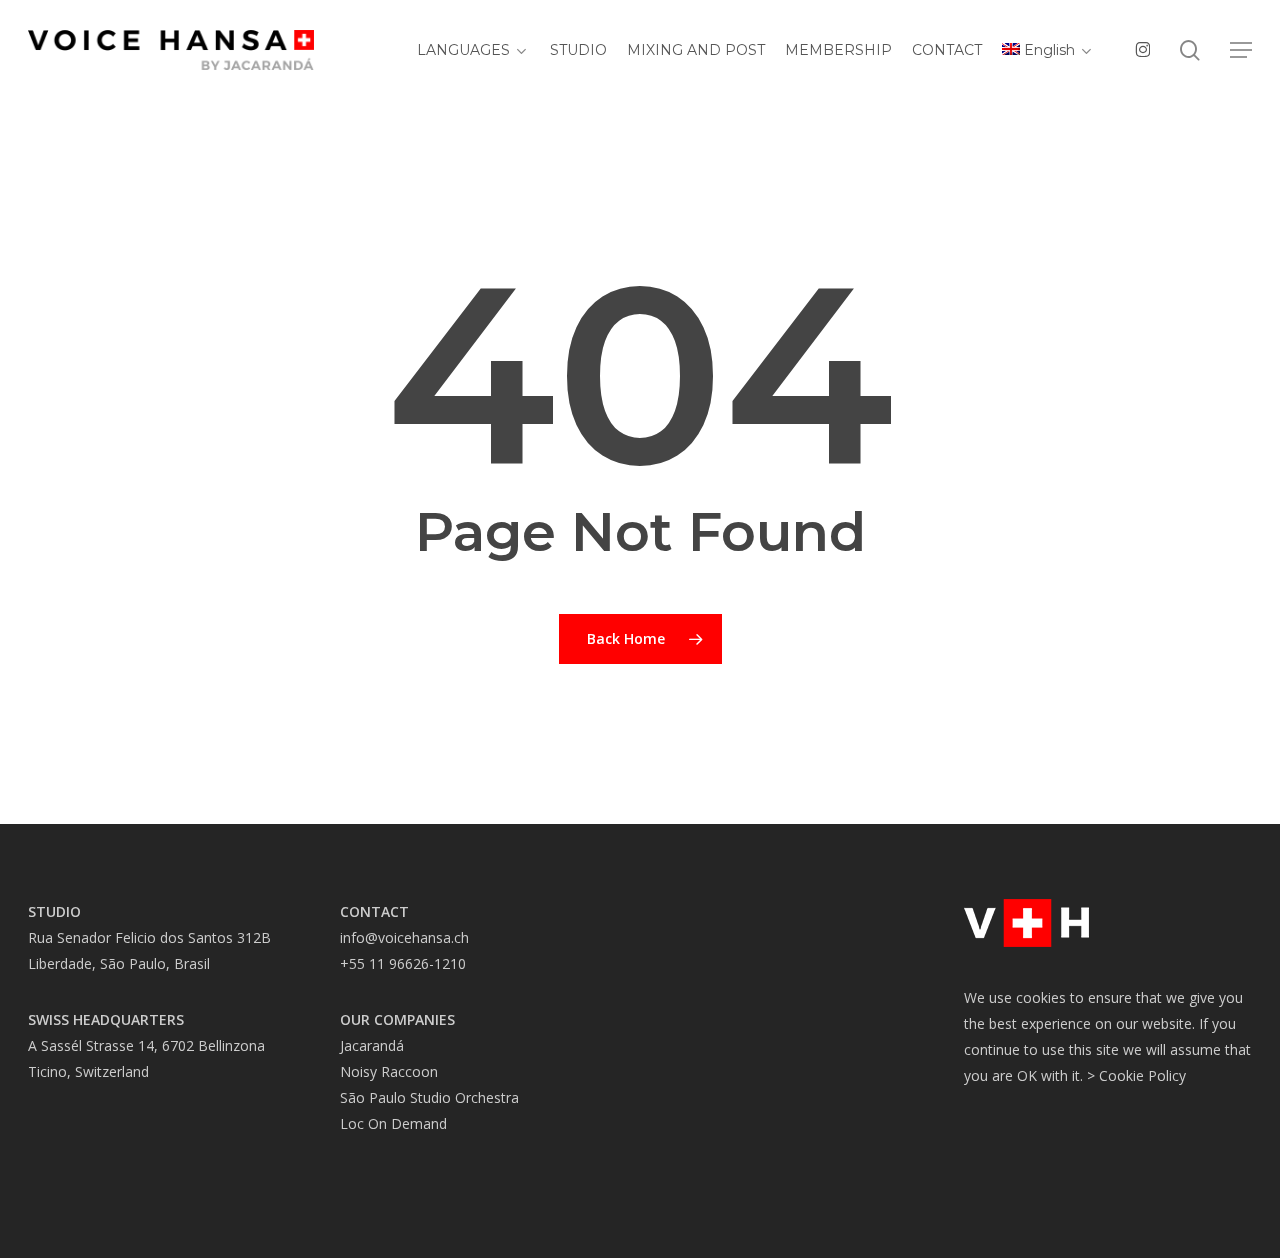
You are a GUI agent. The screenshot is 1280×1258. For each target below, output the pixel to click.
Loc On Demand (393, 1123)
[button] (1241, 50)
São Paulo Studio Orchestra (429, 1097)
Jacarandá (372, 1045)
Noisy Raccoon (389, 1071)
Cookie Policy (1142, 1075)
